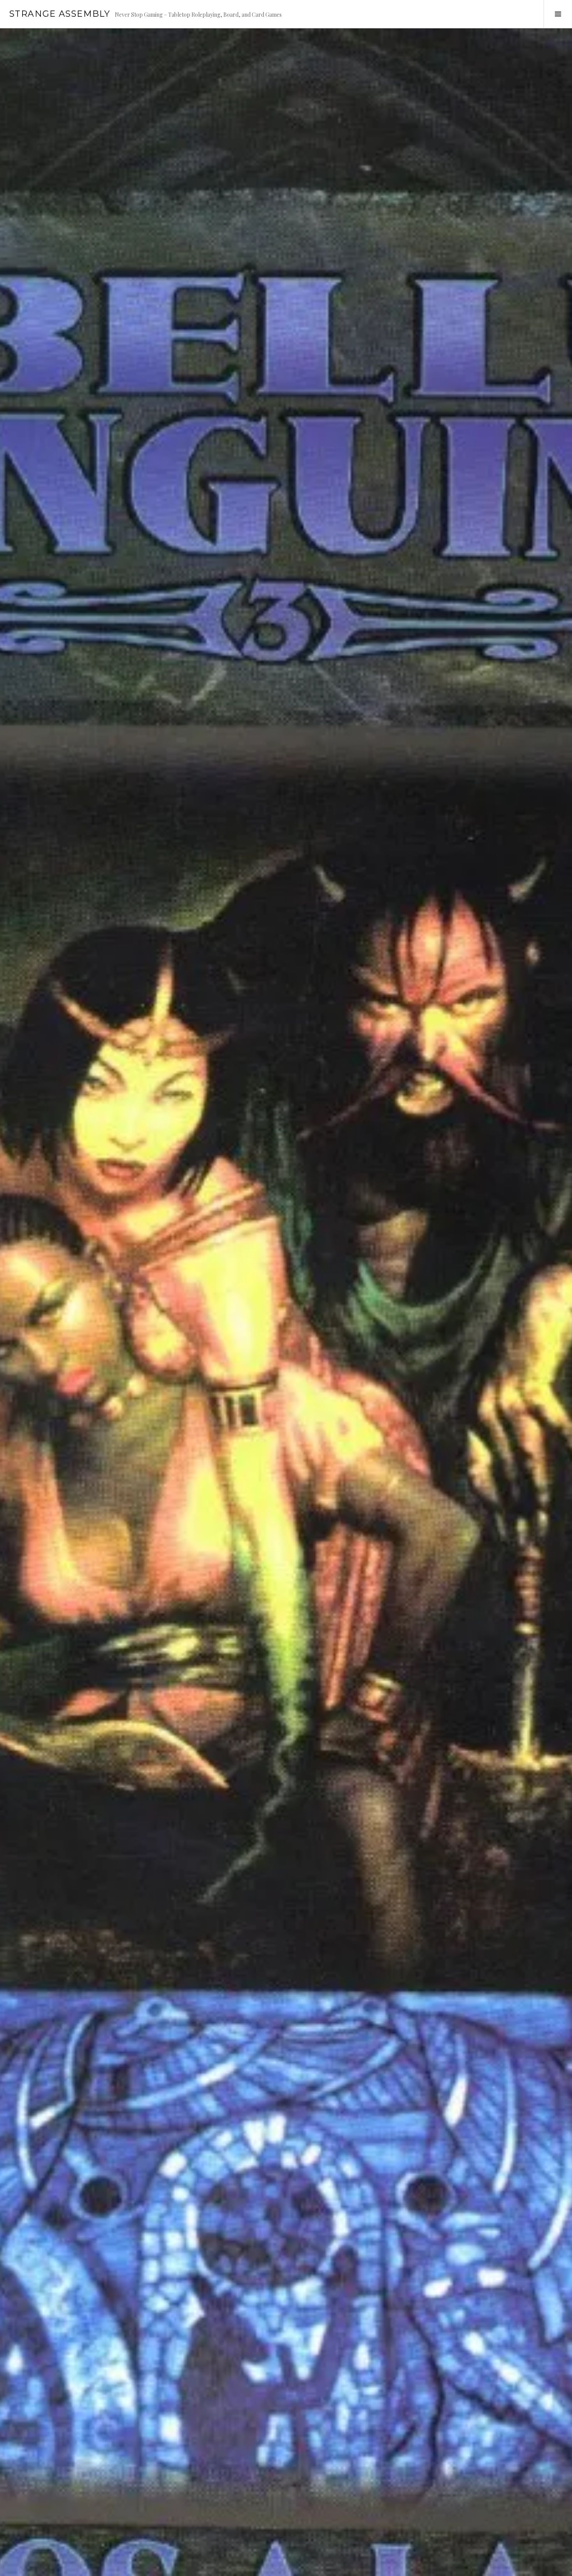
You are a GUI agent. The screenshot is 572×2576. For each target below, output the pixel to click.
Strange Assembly (60, 14)
